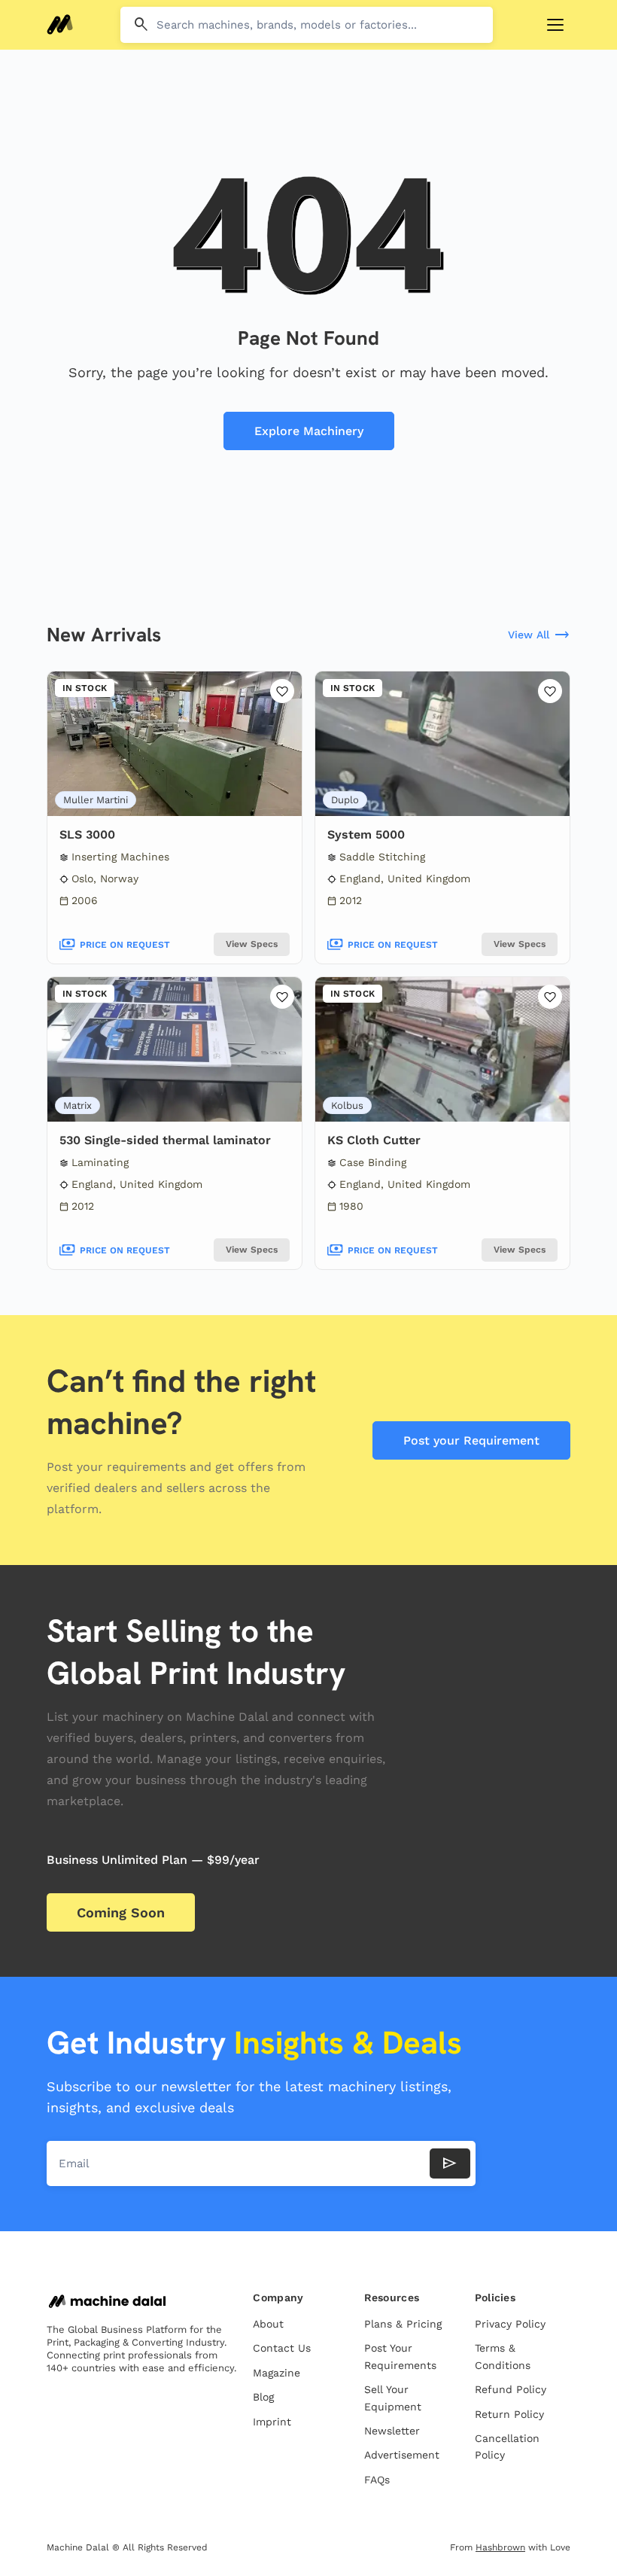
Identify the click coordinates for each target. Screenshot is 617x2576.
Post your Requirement (471, 1440)
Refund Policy (511, 2389)
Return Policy (509, 2414)
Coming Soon (121, 1912)
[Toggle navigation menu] (555, 25)
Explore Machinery (309, 431)
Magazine (277, 2373)
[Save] (282, 691)
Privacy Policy (510, 2324)
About (268, 2324)
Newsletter (392, 2431)
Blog (263, 2397)
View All (539, 635)
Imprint (272, 2422)
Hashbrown (500, 2547)
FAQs (377, 2480)
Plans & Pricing (403, 2324)
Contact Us (282, 2348)
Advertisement (402, 2455)
